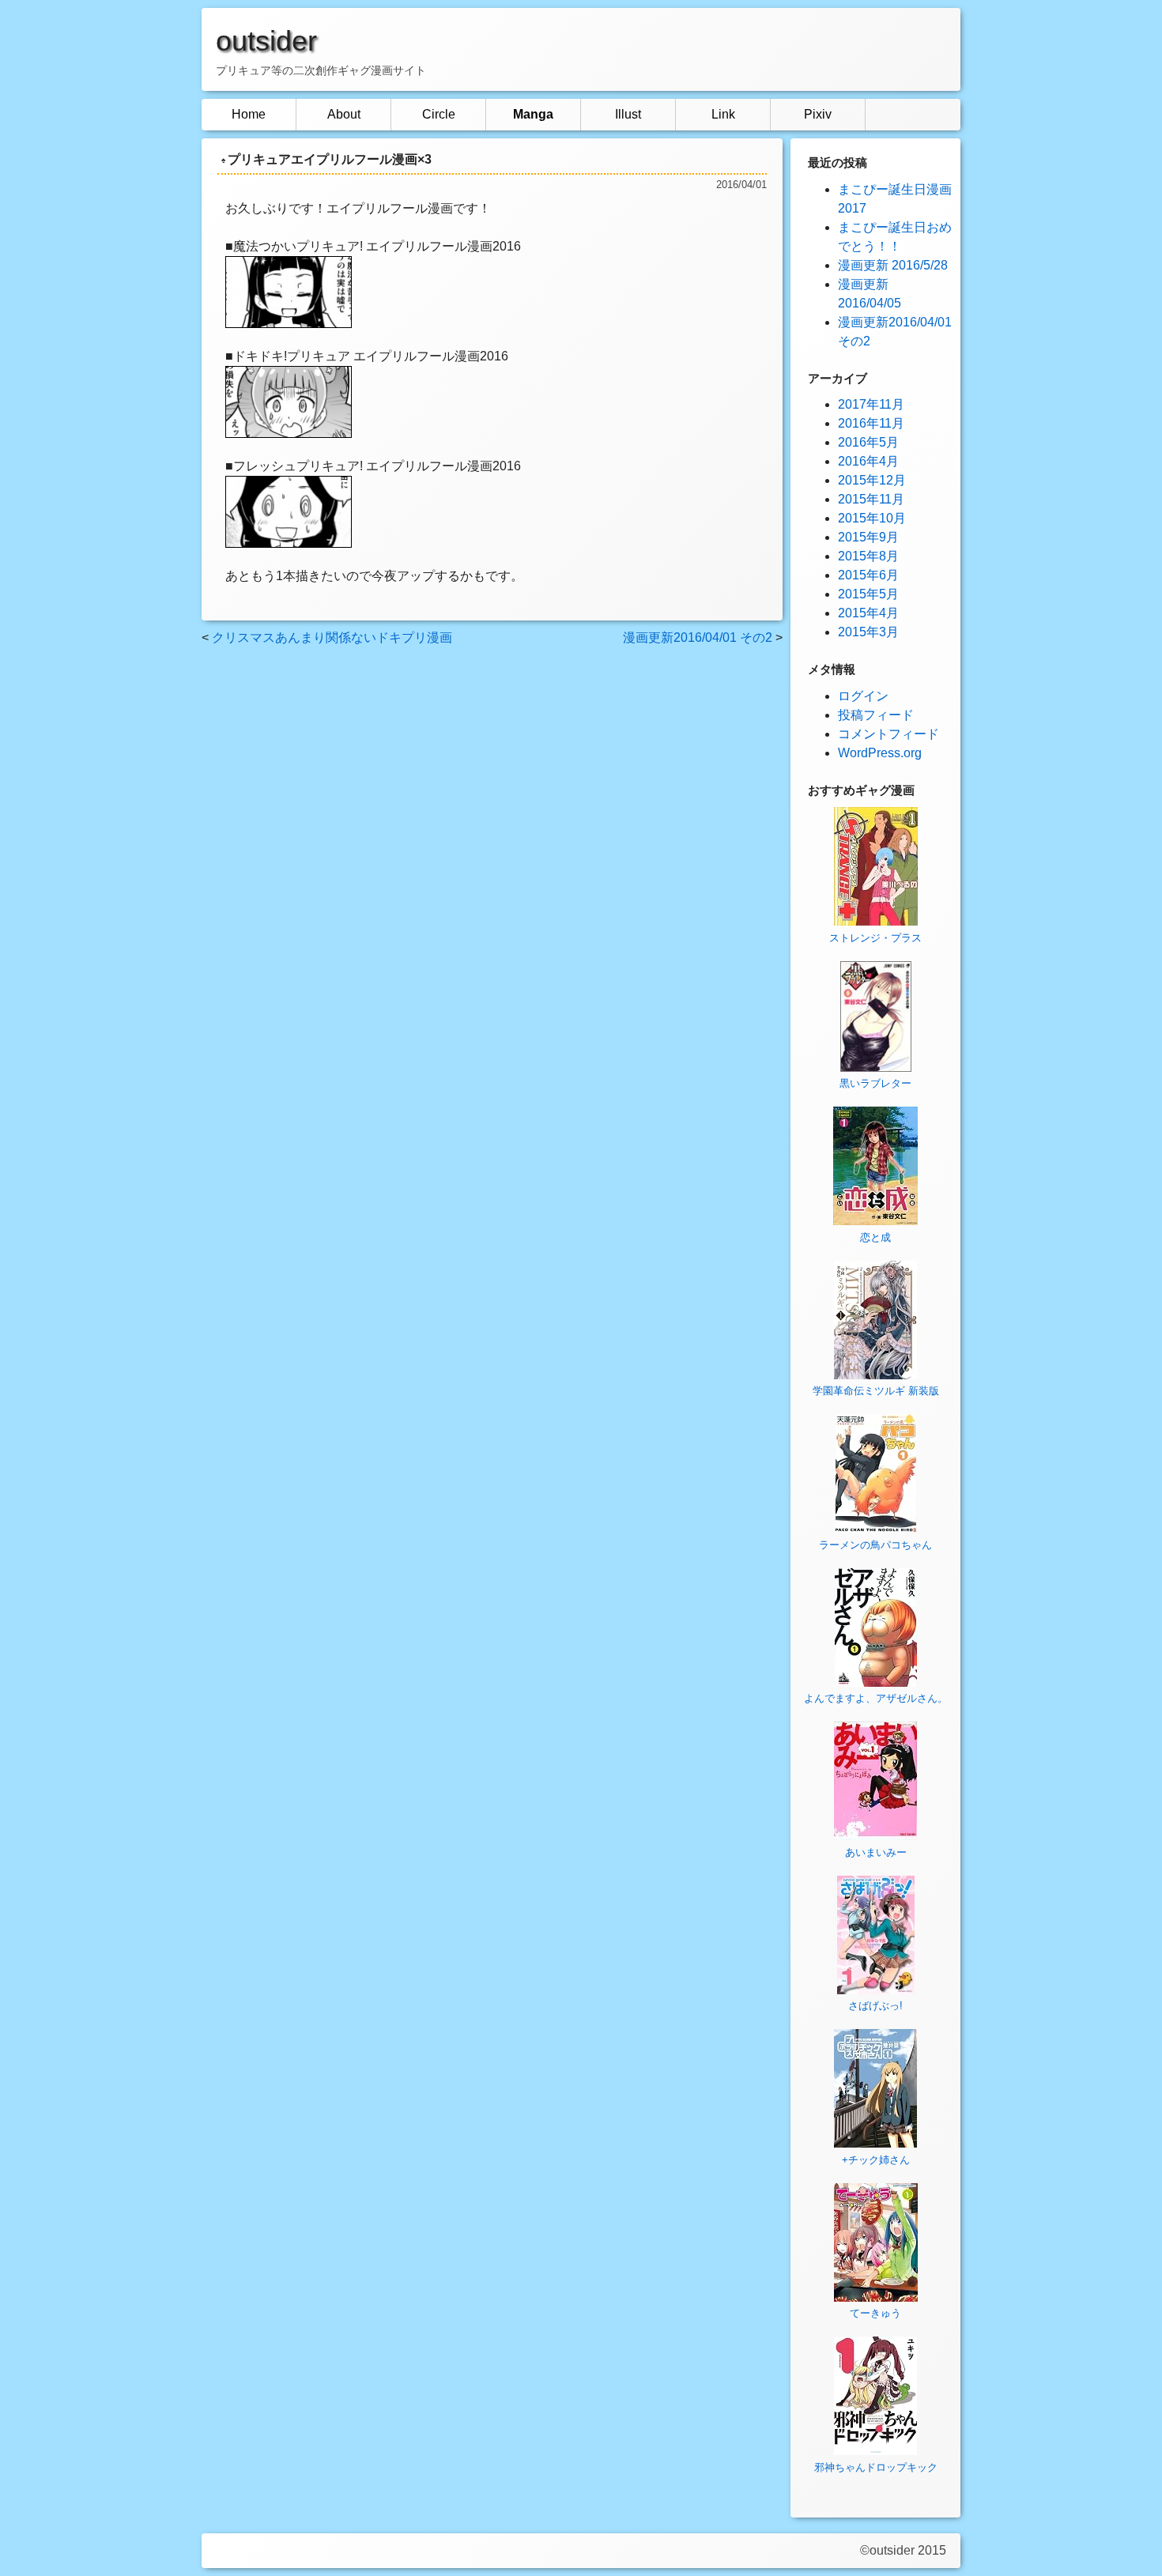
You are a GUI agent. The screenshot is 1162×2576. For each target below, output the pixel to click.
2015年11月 (871, 499)
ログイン (863, 696)
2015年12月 (872, 480)
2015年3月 (868, 632)
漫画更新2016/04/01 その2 (698, 637)
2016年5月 (868, 442)
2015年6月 (868, 575)
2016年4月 (868, 461)
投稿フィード (876, 715)
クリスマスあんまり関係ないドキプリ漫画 (332, 637)
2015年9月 (868, 537)
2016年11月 (871, 423)
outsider (266, 41)
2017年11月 (871, 404)
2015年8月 (868, 556)
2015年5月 (868, 594)
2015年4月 (868, 613)
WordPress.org (880, 753)
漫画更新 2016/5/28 (893, 265)
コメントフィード (888, 734)
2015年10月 (872, 518)
